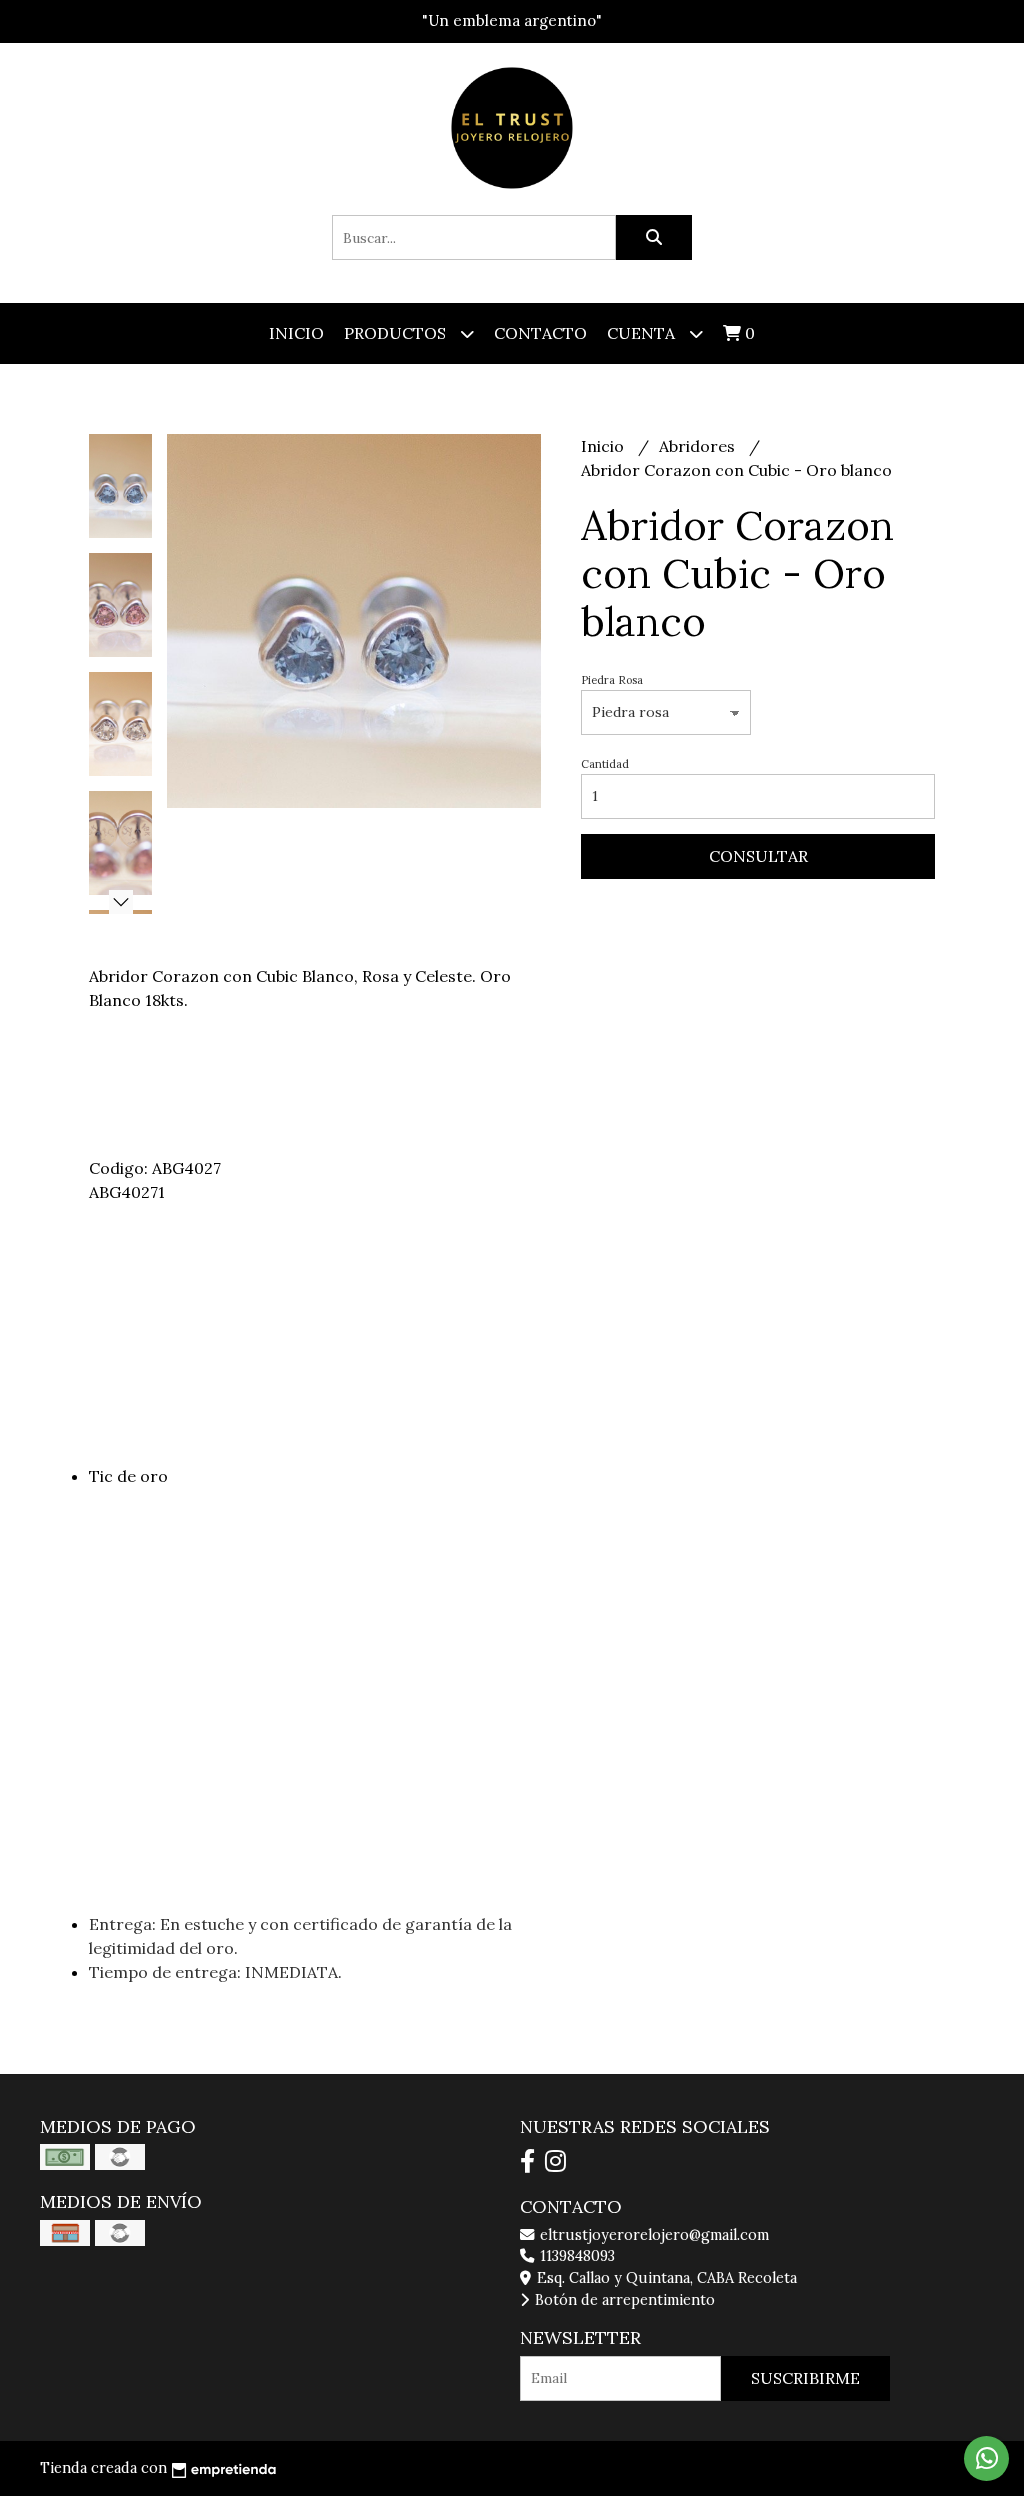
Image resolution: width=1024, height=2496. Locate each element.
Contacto (540, 333)
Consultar (758, 856)
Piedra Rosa (612, 680)
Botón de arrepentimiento (623, 2300)
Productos (397, 333)
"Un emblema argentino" (512, 20)
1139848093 (575, 2256)
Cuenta (643, 333)
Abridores (699, 446)
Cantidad (605, 764)
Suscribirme (805, 2378)
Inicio (296, 333)
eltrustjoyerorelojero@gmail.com (652, 2235)
